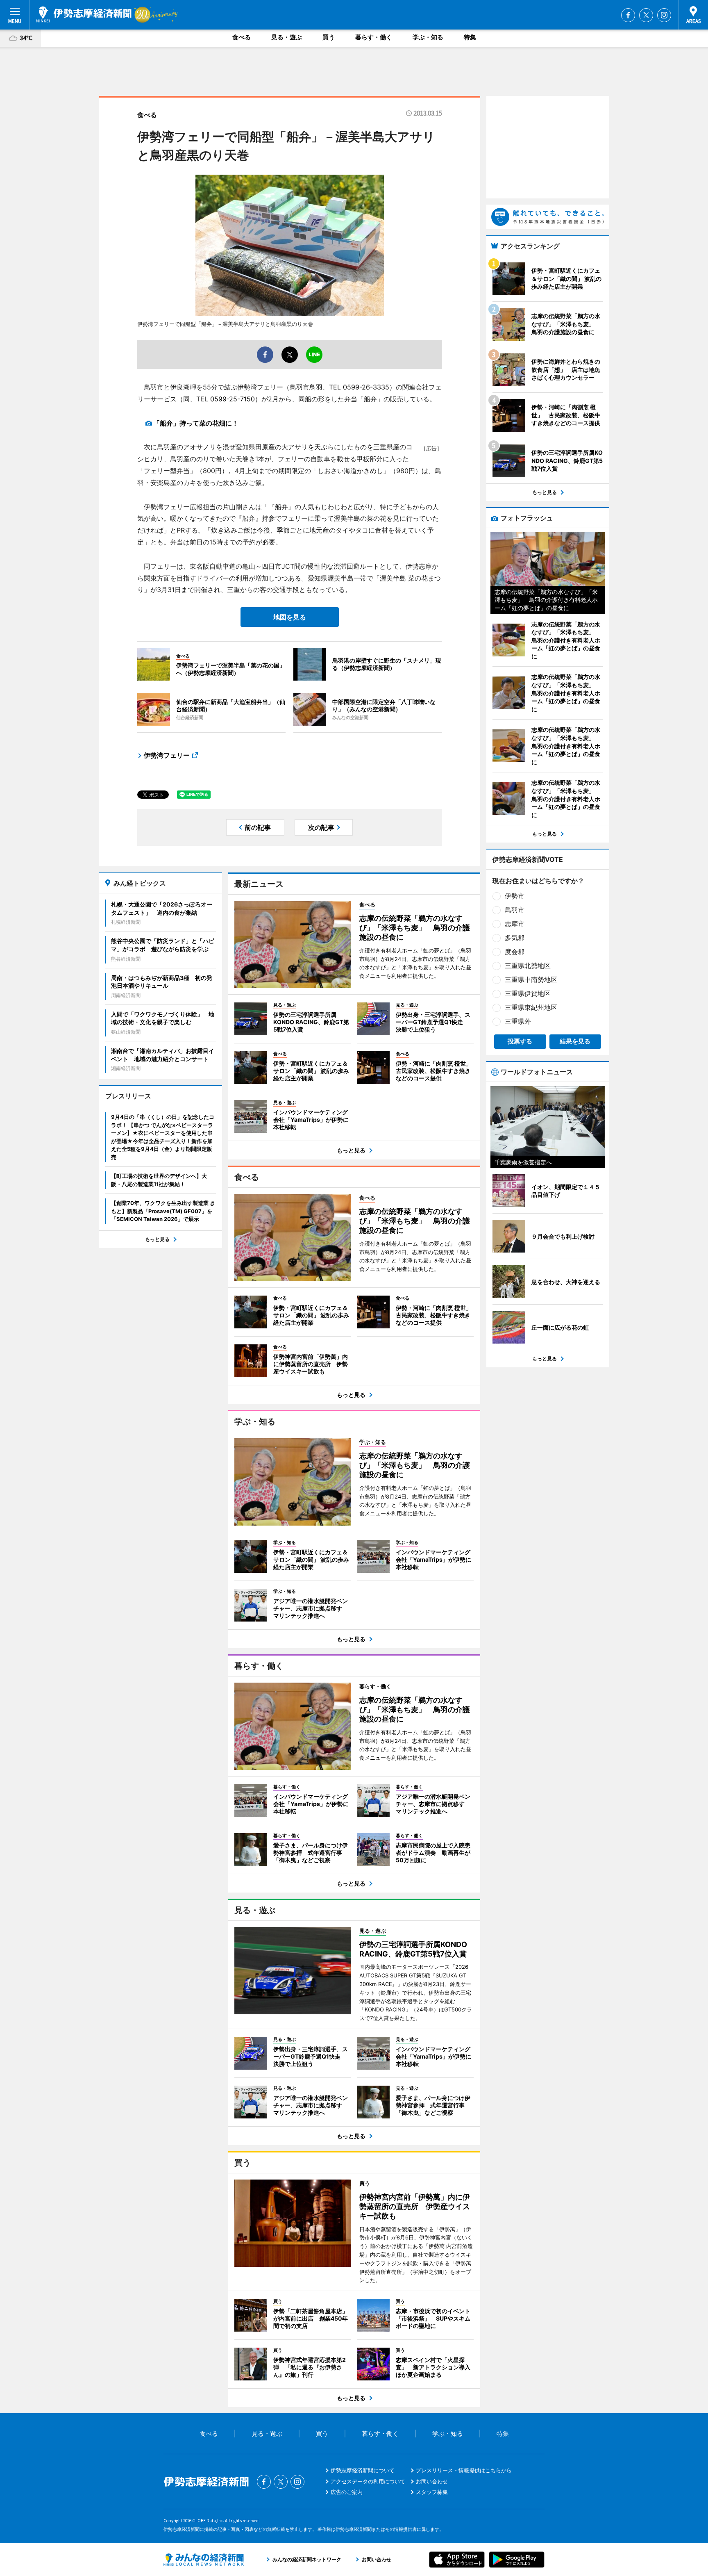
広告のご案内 (347, 2492)
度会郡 (515, 952)
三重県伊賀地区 (528, 993)
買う (329, 37)
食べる (242, 37)
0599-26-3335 (366, 387)
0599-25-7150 (233, 399)
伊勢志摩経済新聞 (84, 14)
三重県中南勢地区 (531, 979)
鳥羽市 (515, 910)
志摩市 (515, 924)
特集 (470, 37)
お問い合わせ (432, 2481)
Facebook (628, 15)
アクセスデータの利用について (368, 2481)
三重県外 (518, 1021)
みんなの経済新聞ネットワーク (204, 2560)
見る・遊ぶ (287, 37)
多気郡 (515, 938)
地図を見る (290, 617)
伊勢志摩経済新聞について (363, 2470)
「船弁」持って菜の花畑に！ (196, 423)
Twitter (646, 15)
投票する (520, 1041)
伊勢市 (515, 896)
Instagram (664, 15)
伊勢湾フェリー (167, 755)
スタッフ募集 (432, 2492)
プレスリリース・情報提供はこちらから (464, 2470)
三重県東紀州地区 (531, 1007)
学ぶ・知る (428, 37)
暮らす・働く (374, 37)
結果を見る (575, 1041)
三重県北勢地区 (528, 966)
